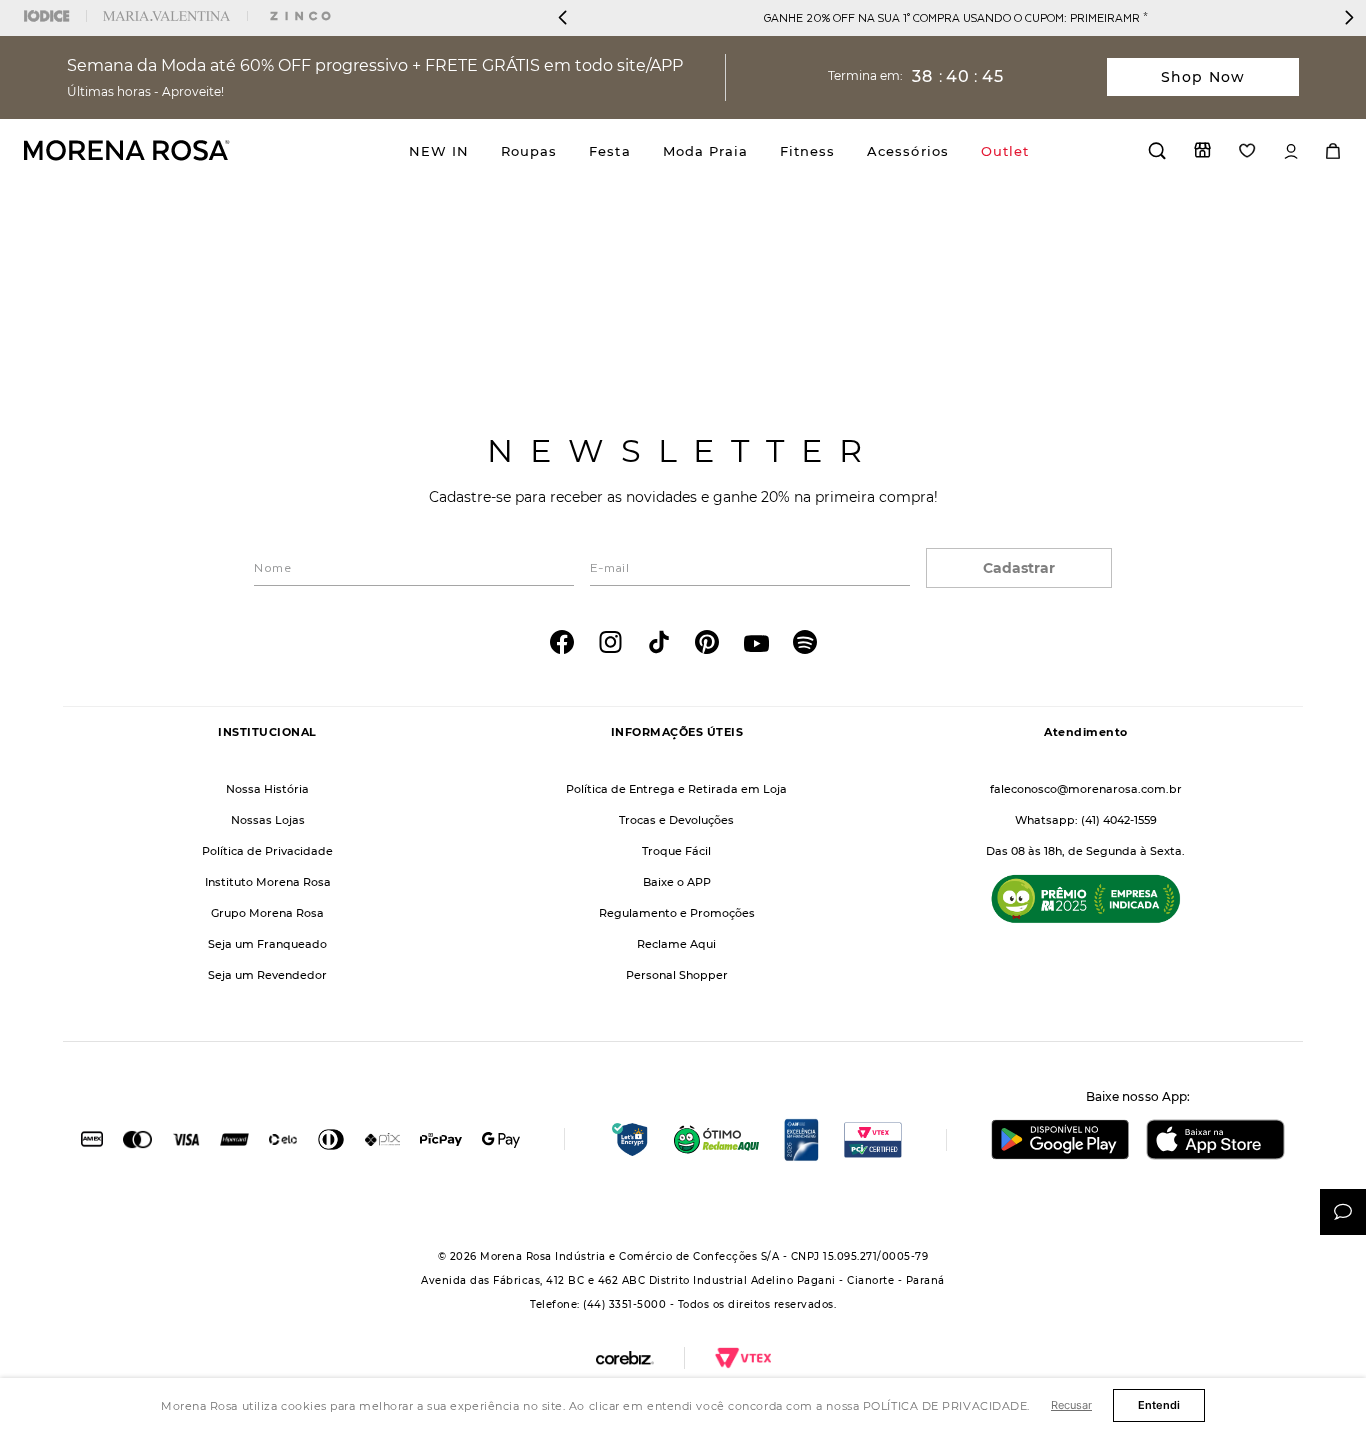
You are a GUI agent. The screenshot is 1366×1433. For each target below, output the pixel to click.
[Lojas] (1202, 150)
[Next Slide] (1349, 17)
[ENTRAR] (1291, 151)
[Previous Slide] (563, 17)
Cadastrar (1019, 568)
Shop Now (1203, 77)
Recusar (1071, 1405)
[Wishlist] (1247, 150)
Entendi (1159, 1405)
